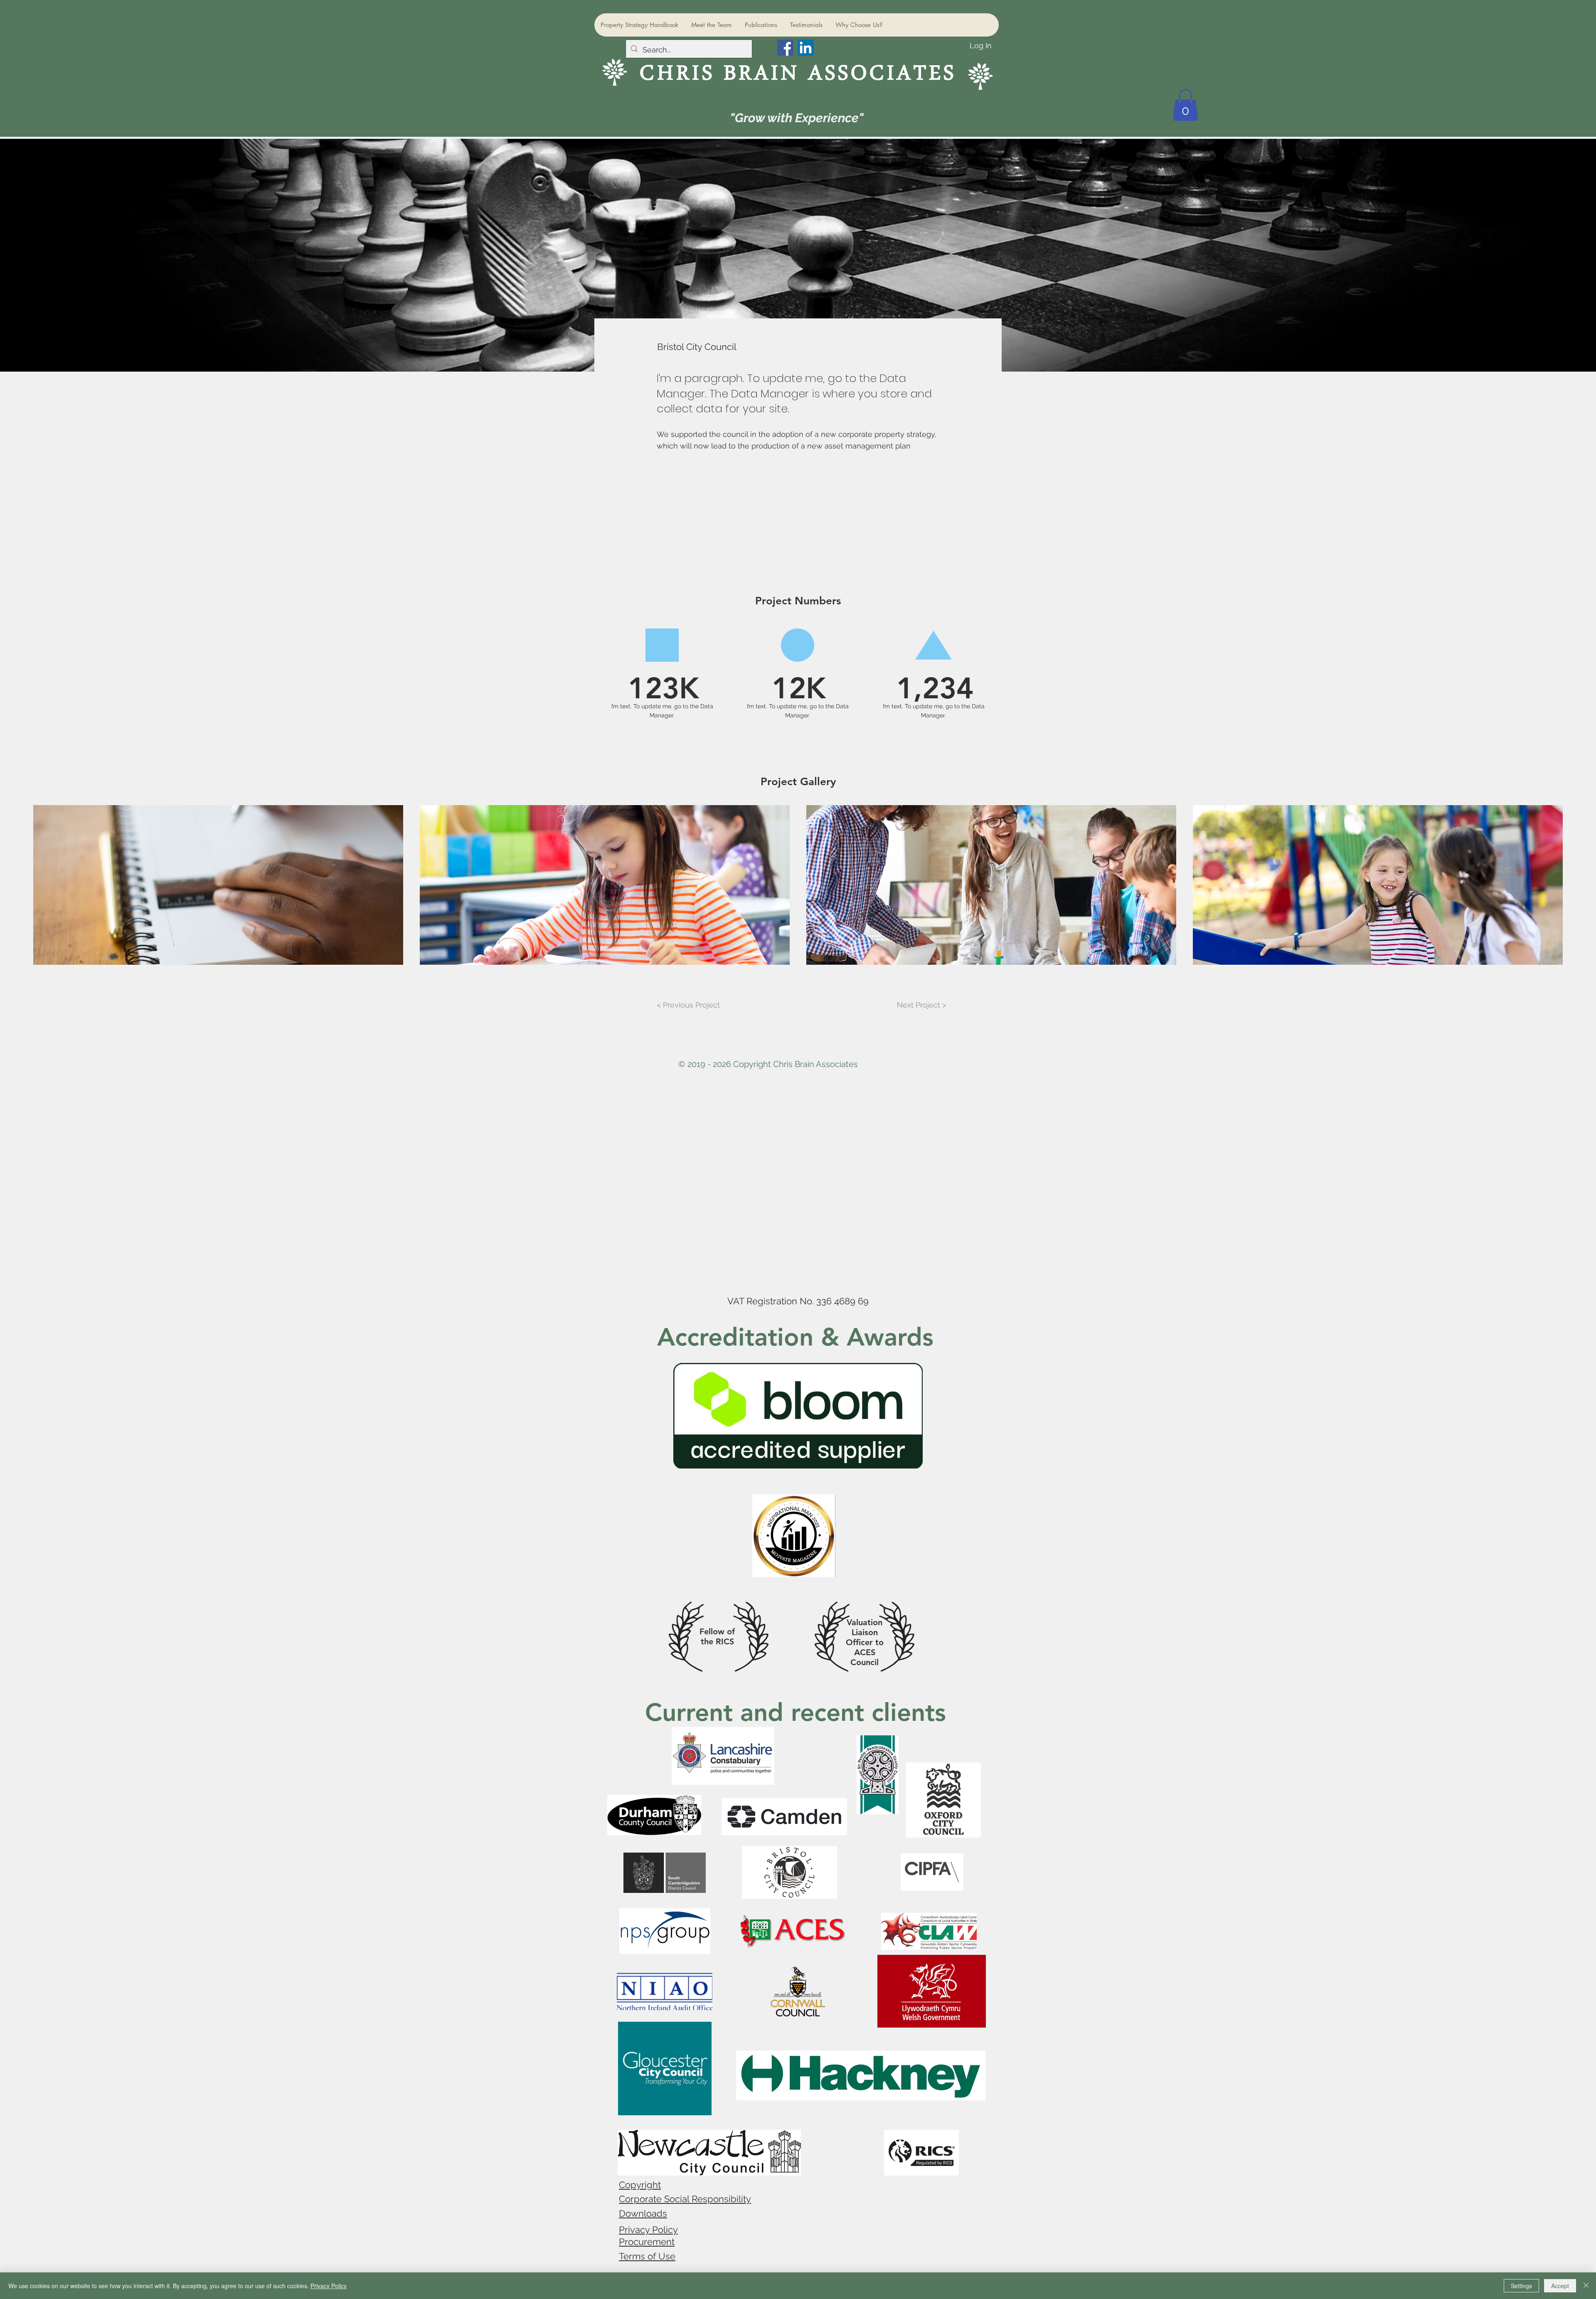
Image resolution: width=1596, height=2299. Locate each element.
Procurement (647, 2242)
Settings (1521, 2286)
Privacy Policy (648, 2230)
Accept (1560, 2286)
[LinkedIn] (806, 48)
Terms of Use (647, 2256)
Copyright (640, 2185)
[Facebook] (785, 48)
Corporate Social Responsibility (685, 2199)
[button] (1185, 105)
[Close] (1586, 2286)
